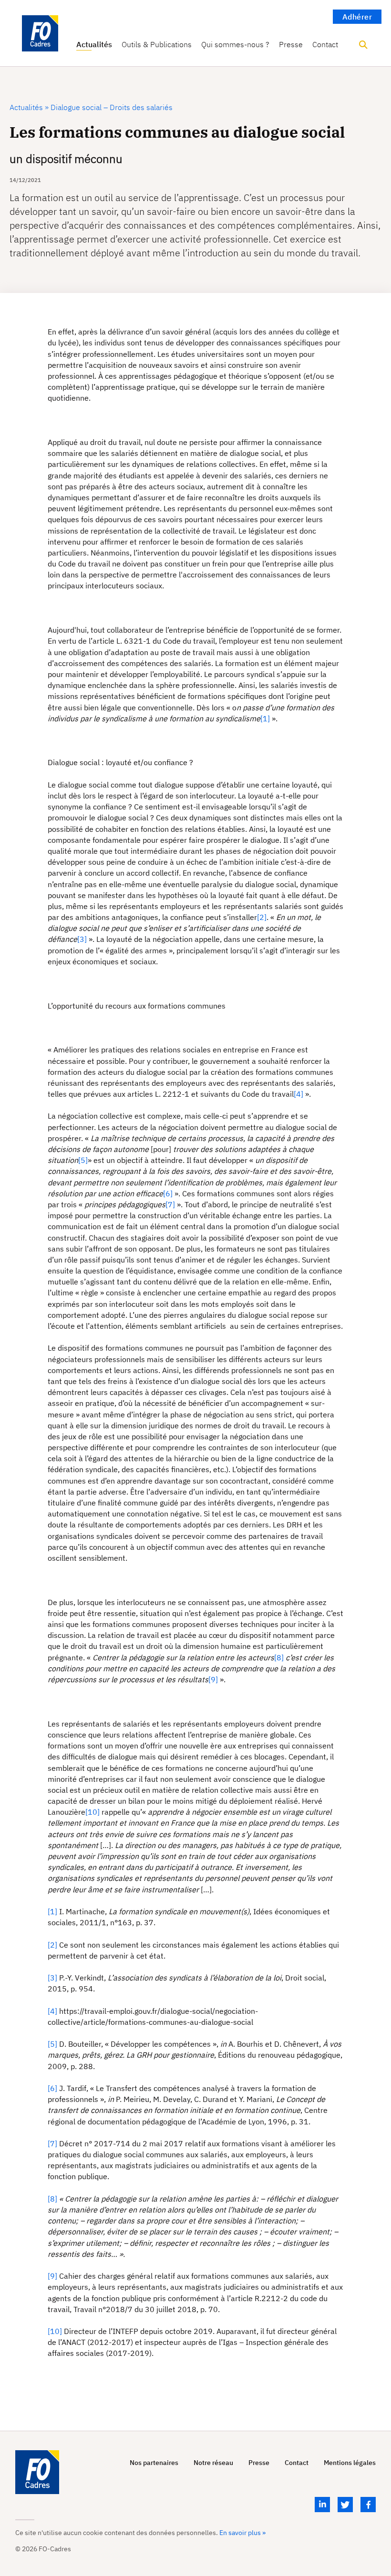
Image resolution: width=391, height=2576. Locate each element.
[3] (82, 939)
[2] (262, 917)
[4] (298, 1094)
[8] (279, 1657)
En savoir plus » (242, 2533)
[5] (83, 1160)
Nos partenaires (154, 2463)
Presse (291, 45)
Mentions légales (350, 2463)
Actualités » (29, 107)
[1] (265, 718)
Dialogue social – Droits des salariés (111, 107)
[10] (93, 1812)
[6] (168, 1193)
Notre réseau (213, 2463)
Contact (325, 45)
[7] (170, 1204)
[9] (213, 1679)
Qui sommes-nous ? (235, 45)
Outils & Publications (157, 45)
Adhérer (357, 17)
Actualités (94, 45)
